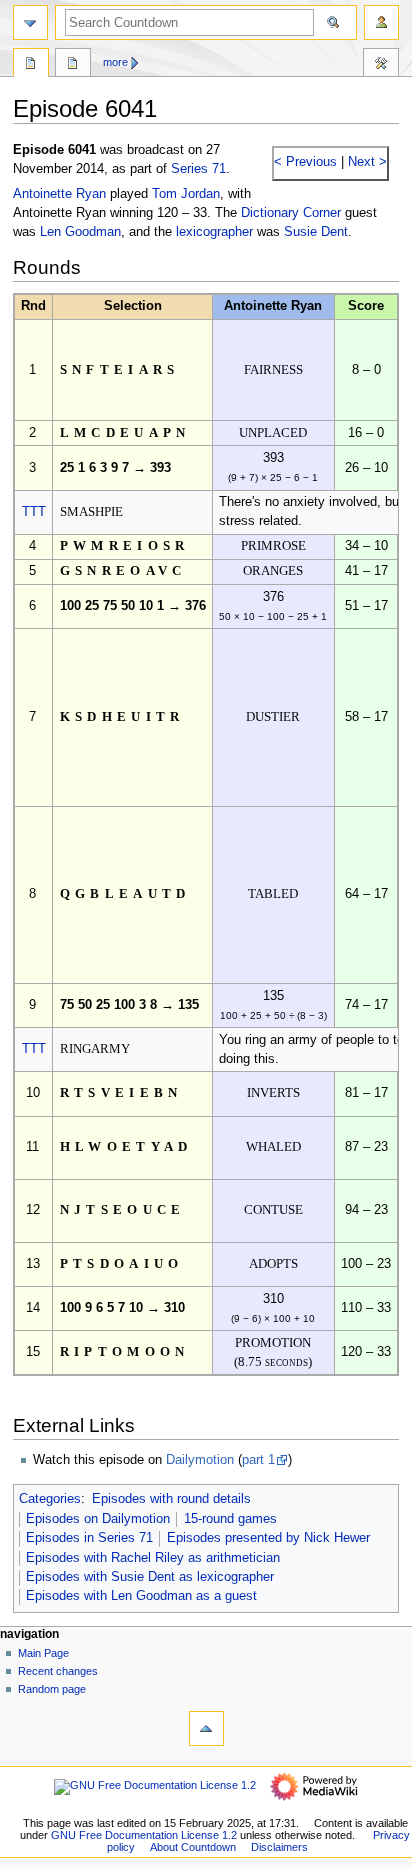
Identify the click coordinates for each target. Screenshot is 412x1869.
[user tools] (381, 22)
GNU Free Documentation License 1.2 (144, 1835)
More (115, 62)
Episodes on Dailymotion (98, 1519)
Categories (50, 1499)
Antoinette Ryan (59, 194)
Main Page (43, 1653)
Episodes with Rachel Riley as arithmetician (153, 1558)
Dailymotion (200, 1460)
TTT (34, 512)
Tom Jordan (186, 194)
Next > (365, 162)
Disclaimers (279, 1847)
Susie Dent (316, 232)
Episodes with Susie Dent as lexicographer (150, 1577)
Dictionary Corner (291, 213)
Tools (381, 65)
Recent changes (58, 1671)
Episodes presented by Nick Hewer (268, 1538)
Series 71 (198, 169)
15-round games (230, 1519)
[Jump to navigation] (30, 22)
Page (31, 65)
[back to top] (206, 1728)
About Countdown (193, 1847)
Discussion (73, 65)
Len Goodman (80, 232)
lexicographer (214, 232)
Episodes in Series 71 (89, 1538)
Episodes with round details (171, 1499)
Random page (52, 1689)
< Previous (305, 162)
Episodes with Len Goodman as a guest (141, 1596)
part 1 (258, 1460)
